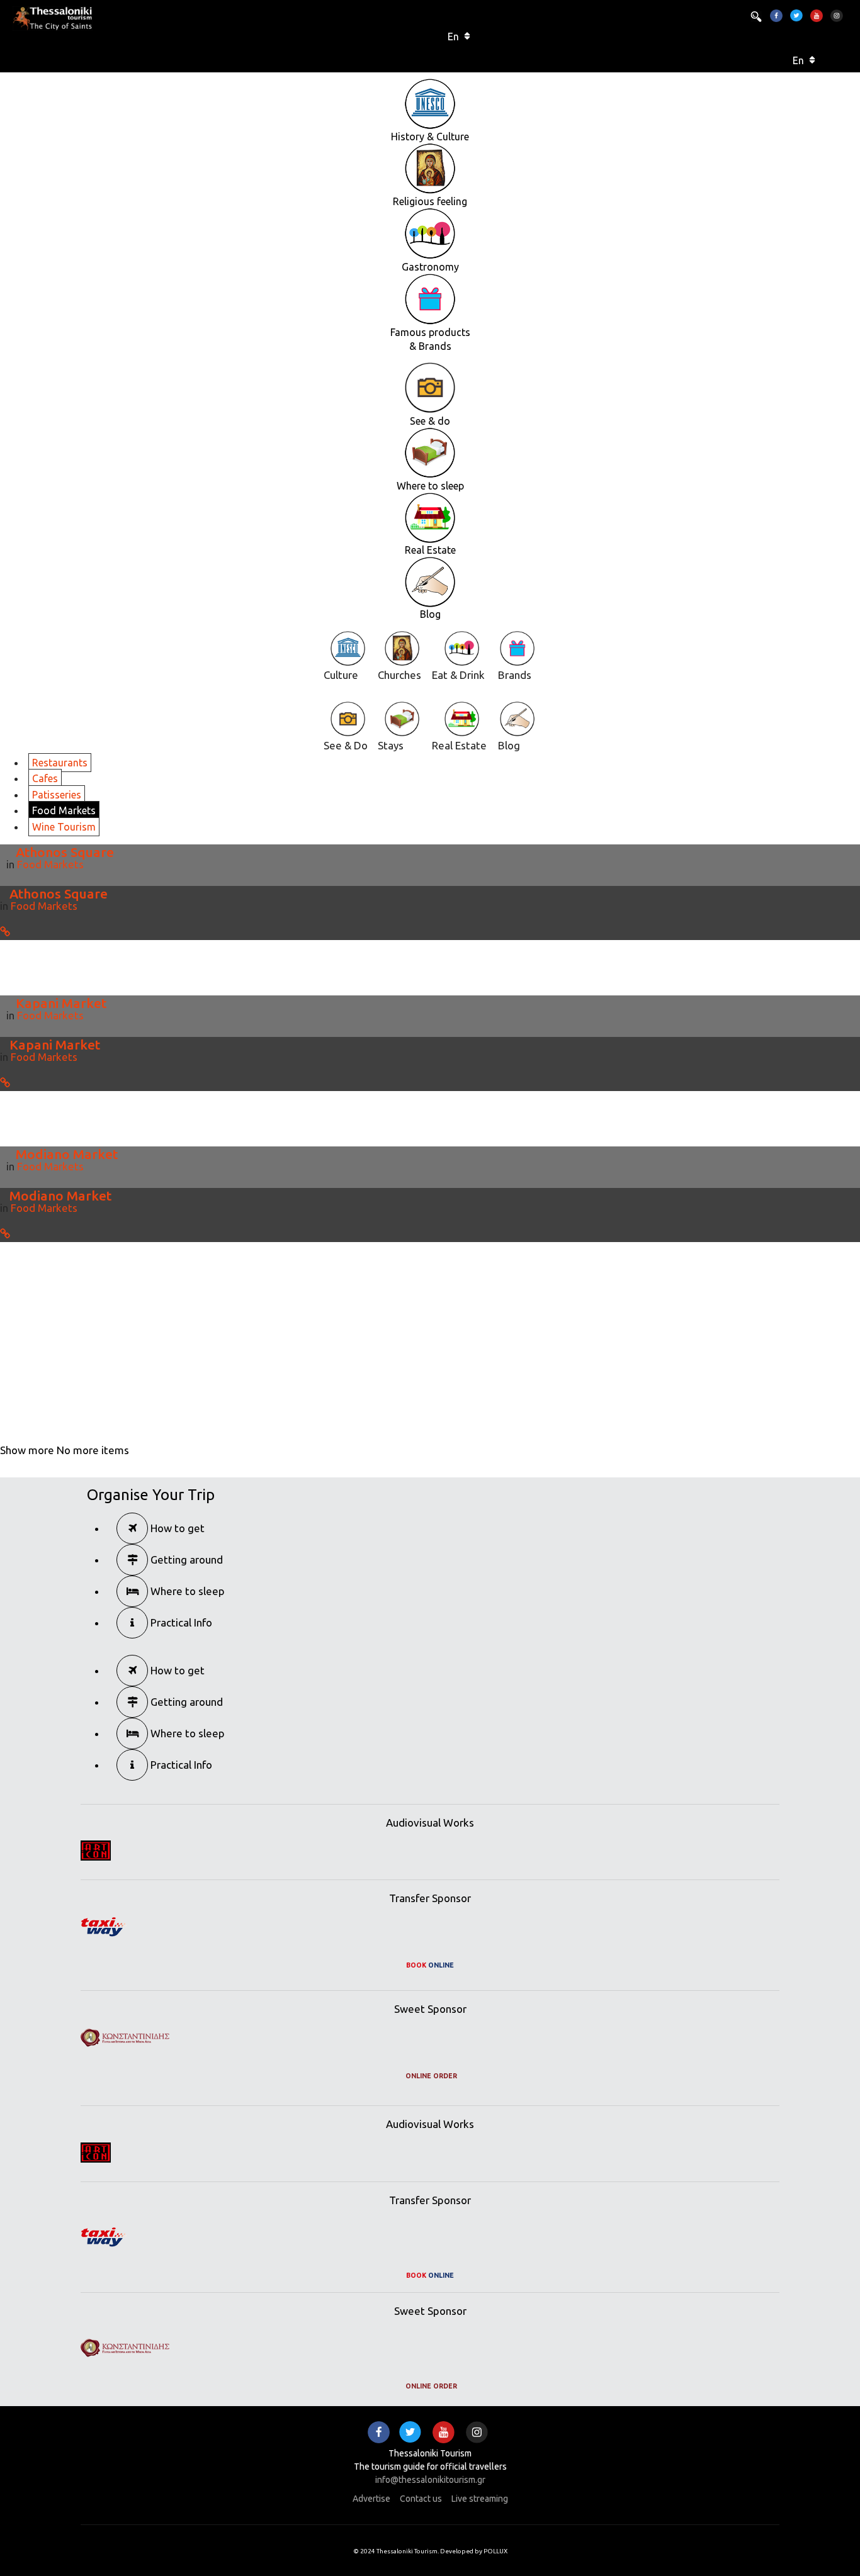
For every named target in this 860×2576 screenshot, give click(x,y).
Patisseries (57, 795)
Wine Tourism (64, 827)
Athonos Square (65, 852)
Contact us (421, 2499)
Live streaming (480, 2499)
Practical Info (180, 1622)
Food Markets (64, 810)
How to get (176, 1528)
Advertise (371, 2499)
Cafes (45, 778)
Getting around (185, 1560)
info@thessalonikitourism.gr (430, 2480)
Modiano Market (67, 1154)
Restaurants (60, 763)
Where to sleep (186, 1591)
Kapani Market (61, 1003)
